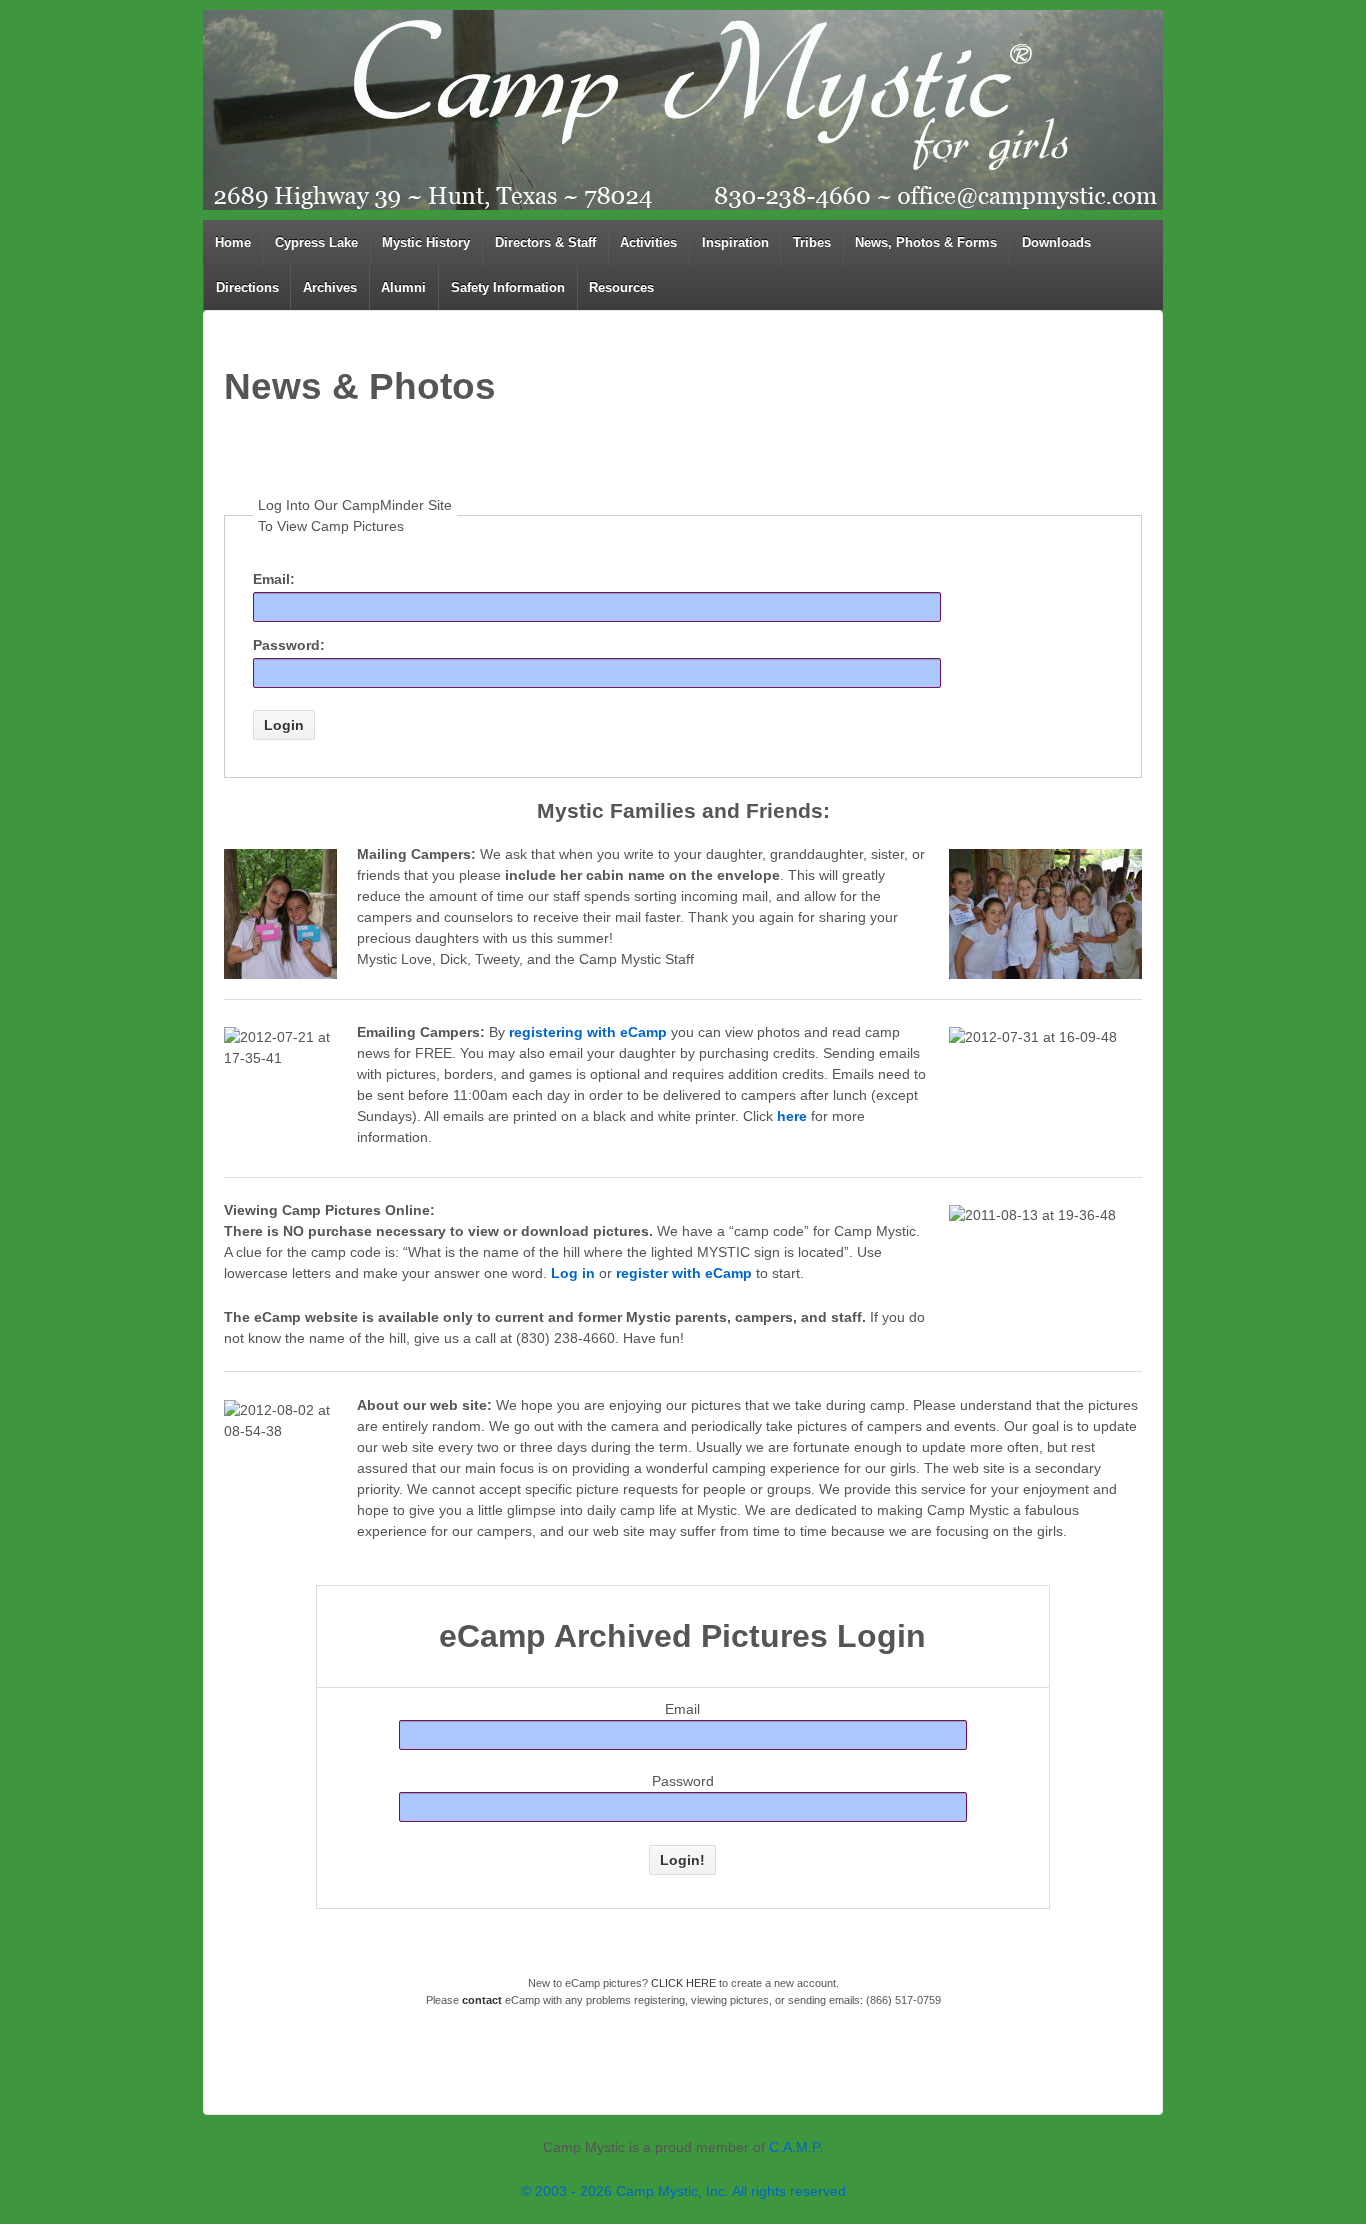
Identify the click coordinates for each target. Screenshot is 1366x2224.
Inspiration (735, 242)
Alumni (403, 287)
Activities (648, 242)
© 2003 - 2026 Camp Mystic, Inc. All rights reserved (683, 2191)
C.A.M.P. (796, 2147)
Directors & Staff (545, 242)
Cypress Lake (316, 242)
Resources (621, 287)
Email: (274, 579)
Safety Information (508, 287)
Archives (330, 287)
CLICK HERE (683, 1983)
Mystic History (426, 242)
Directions (247, 287)
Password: (289, 645)
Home (233, 242)
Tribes (812, 242)
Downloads (1056, 242)
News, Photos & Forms (926, 242)
